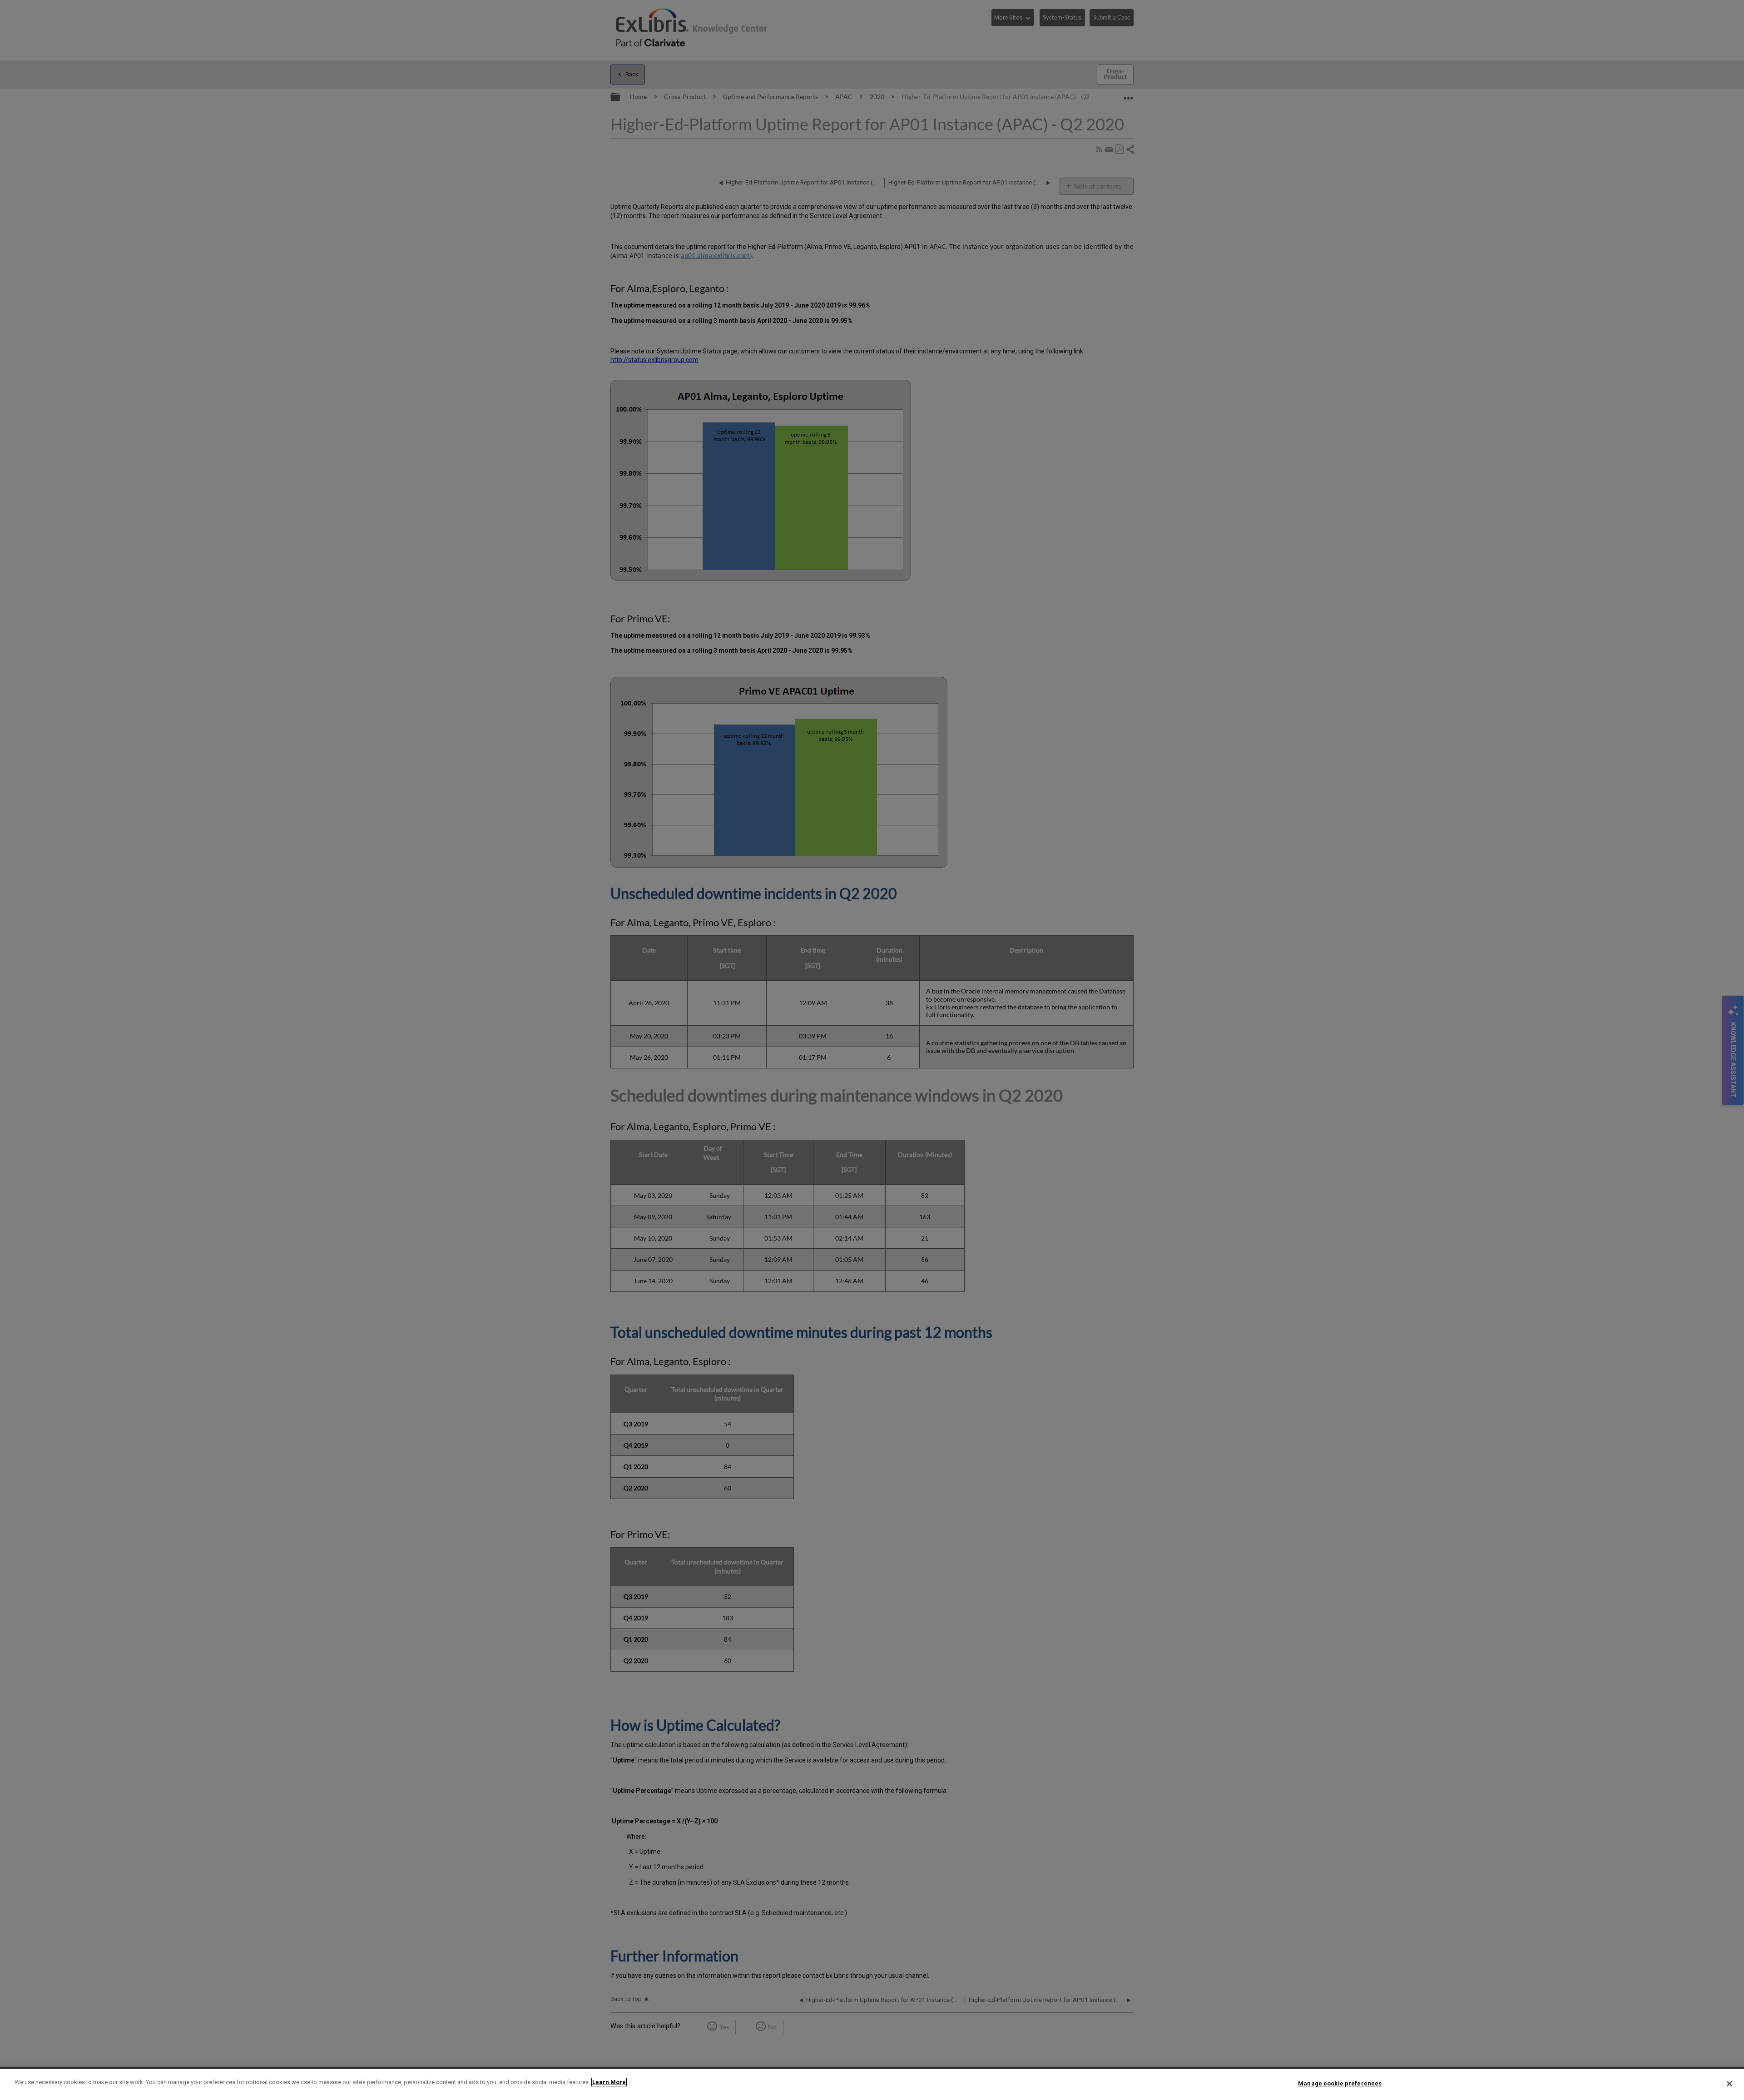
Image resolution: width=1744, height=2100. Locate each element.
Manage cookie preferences (1340, 2083)
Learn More (609, 2082)
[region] (872, 2084)
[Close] (1729, 2084)
